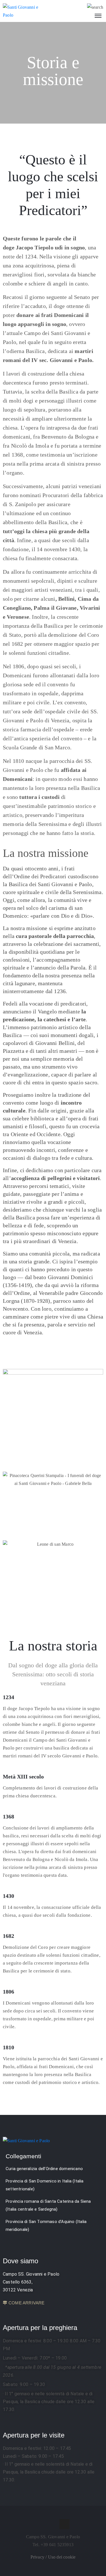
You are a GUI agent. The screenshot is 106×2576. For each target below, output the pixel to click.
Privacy (38, 2557)
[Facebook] (42, 2524)
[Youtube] (64, 2524)
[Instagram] (53, 2524)
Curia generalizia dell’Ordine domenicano (44, 2169)
